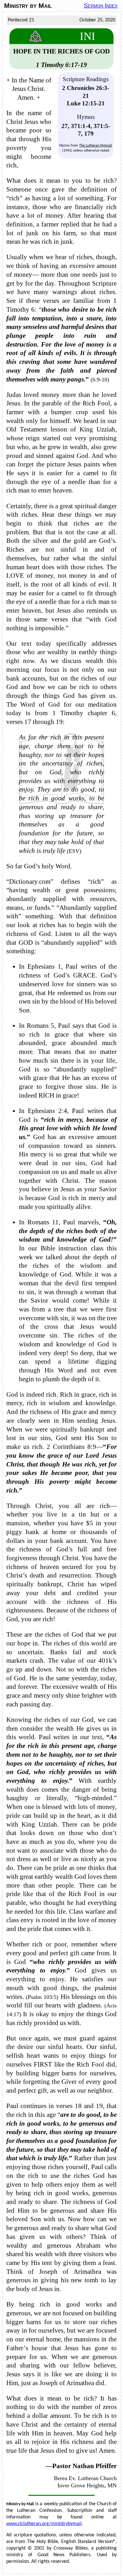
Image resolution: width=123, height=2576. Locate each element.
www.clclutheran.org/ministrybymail (44, 2524)
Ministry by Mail (28, 6)
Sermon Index (101, 6)
